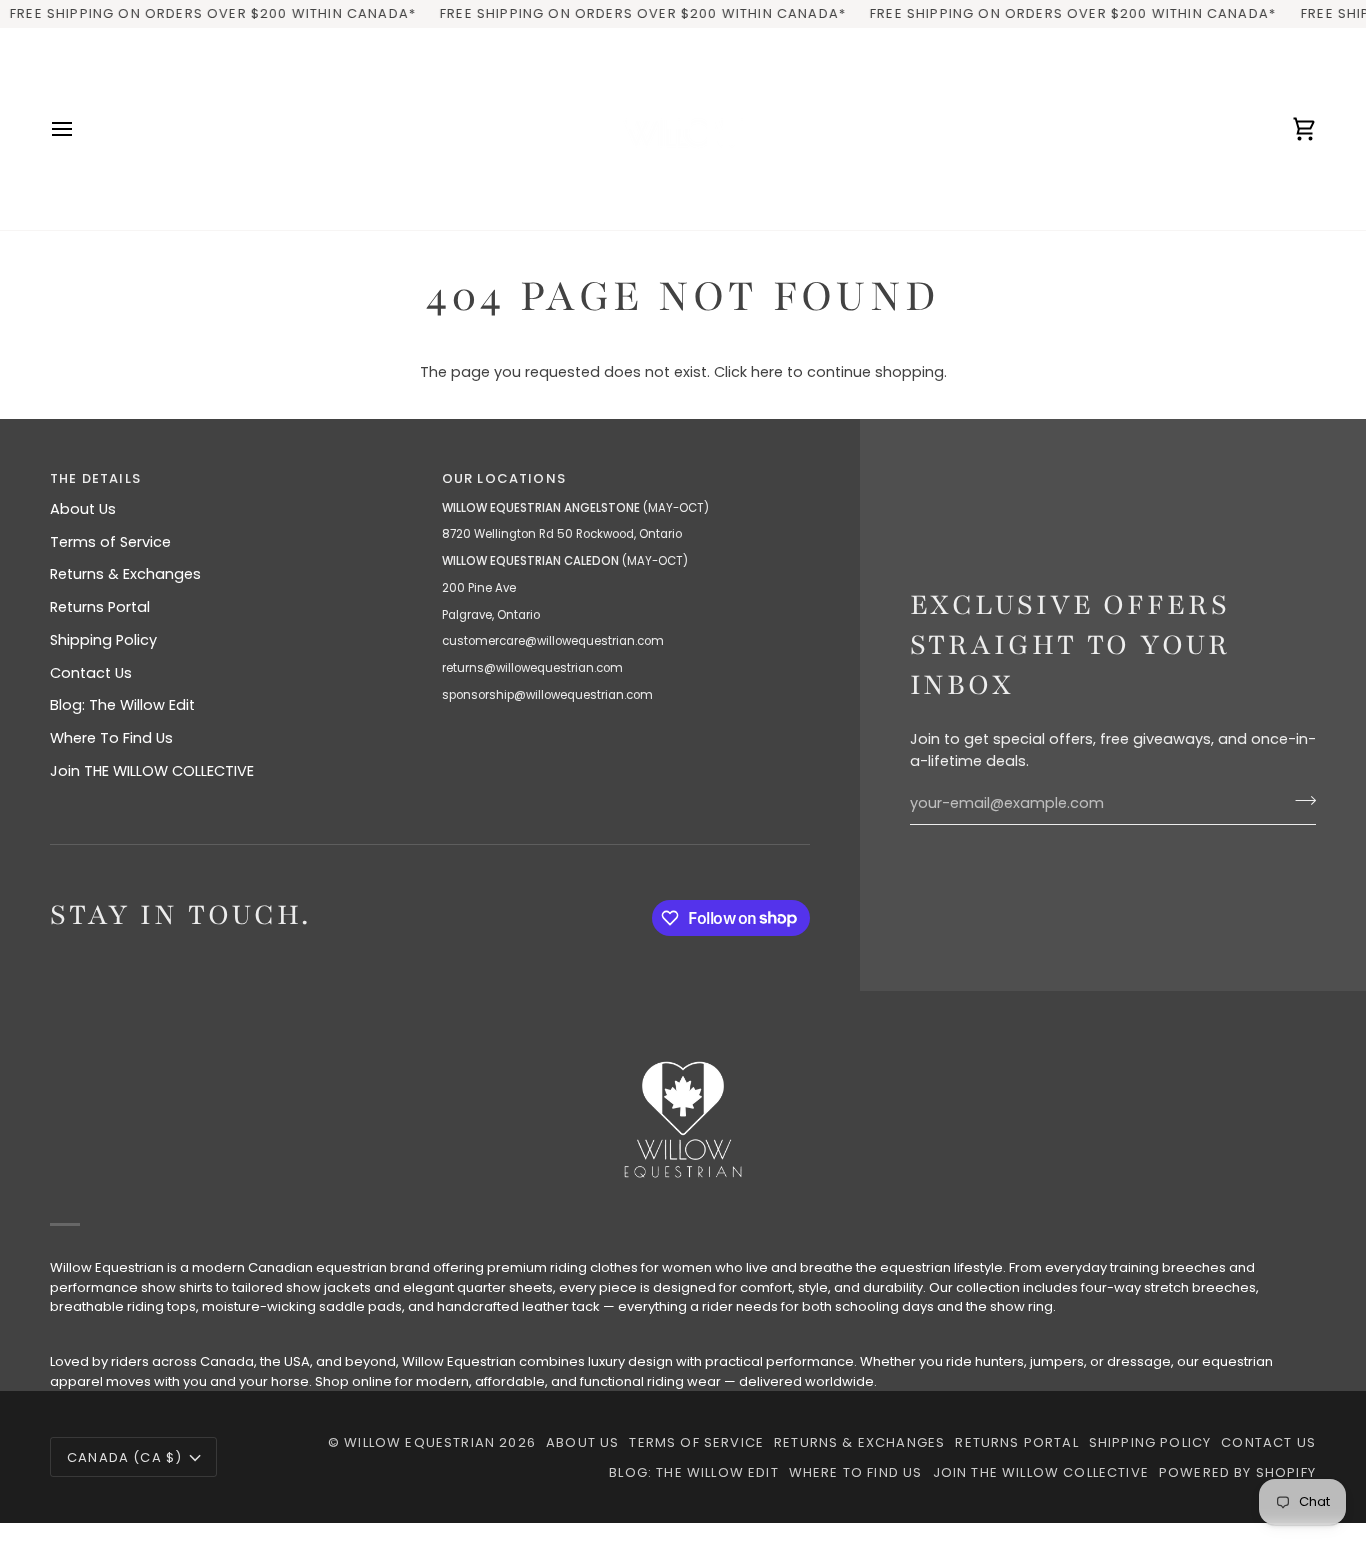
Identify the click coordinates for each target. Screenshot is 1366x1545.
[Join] (1299, 801)
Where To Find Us (111, 738)
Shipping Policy (103, 640)
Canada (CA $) (124, 1457)
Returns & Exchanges (125, 574)
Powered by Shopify (1237, 1472)
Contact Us (91, 673)
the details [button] (95, 478)
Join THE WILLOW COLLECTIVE (152, 771)
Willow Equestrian (419, 1442)
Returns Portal (100, 607)
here (767, 372)
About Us (83, 509)
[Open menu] (80, 129)
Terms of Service (110, 542)
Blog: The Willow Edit (122, 705)
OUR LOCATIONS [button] (504, 478)
